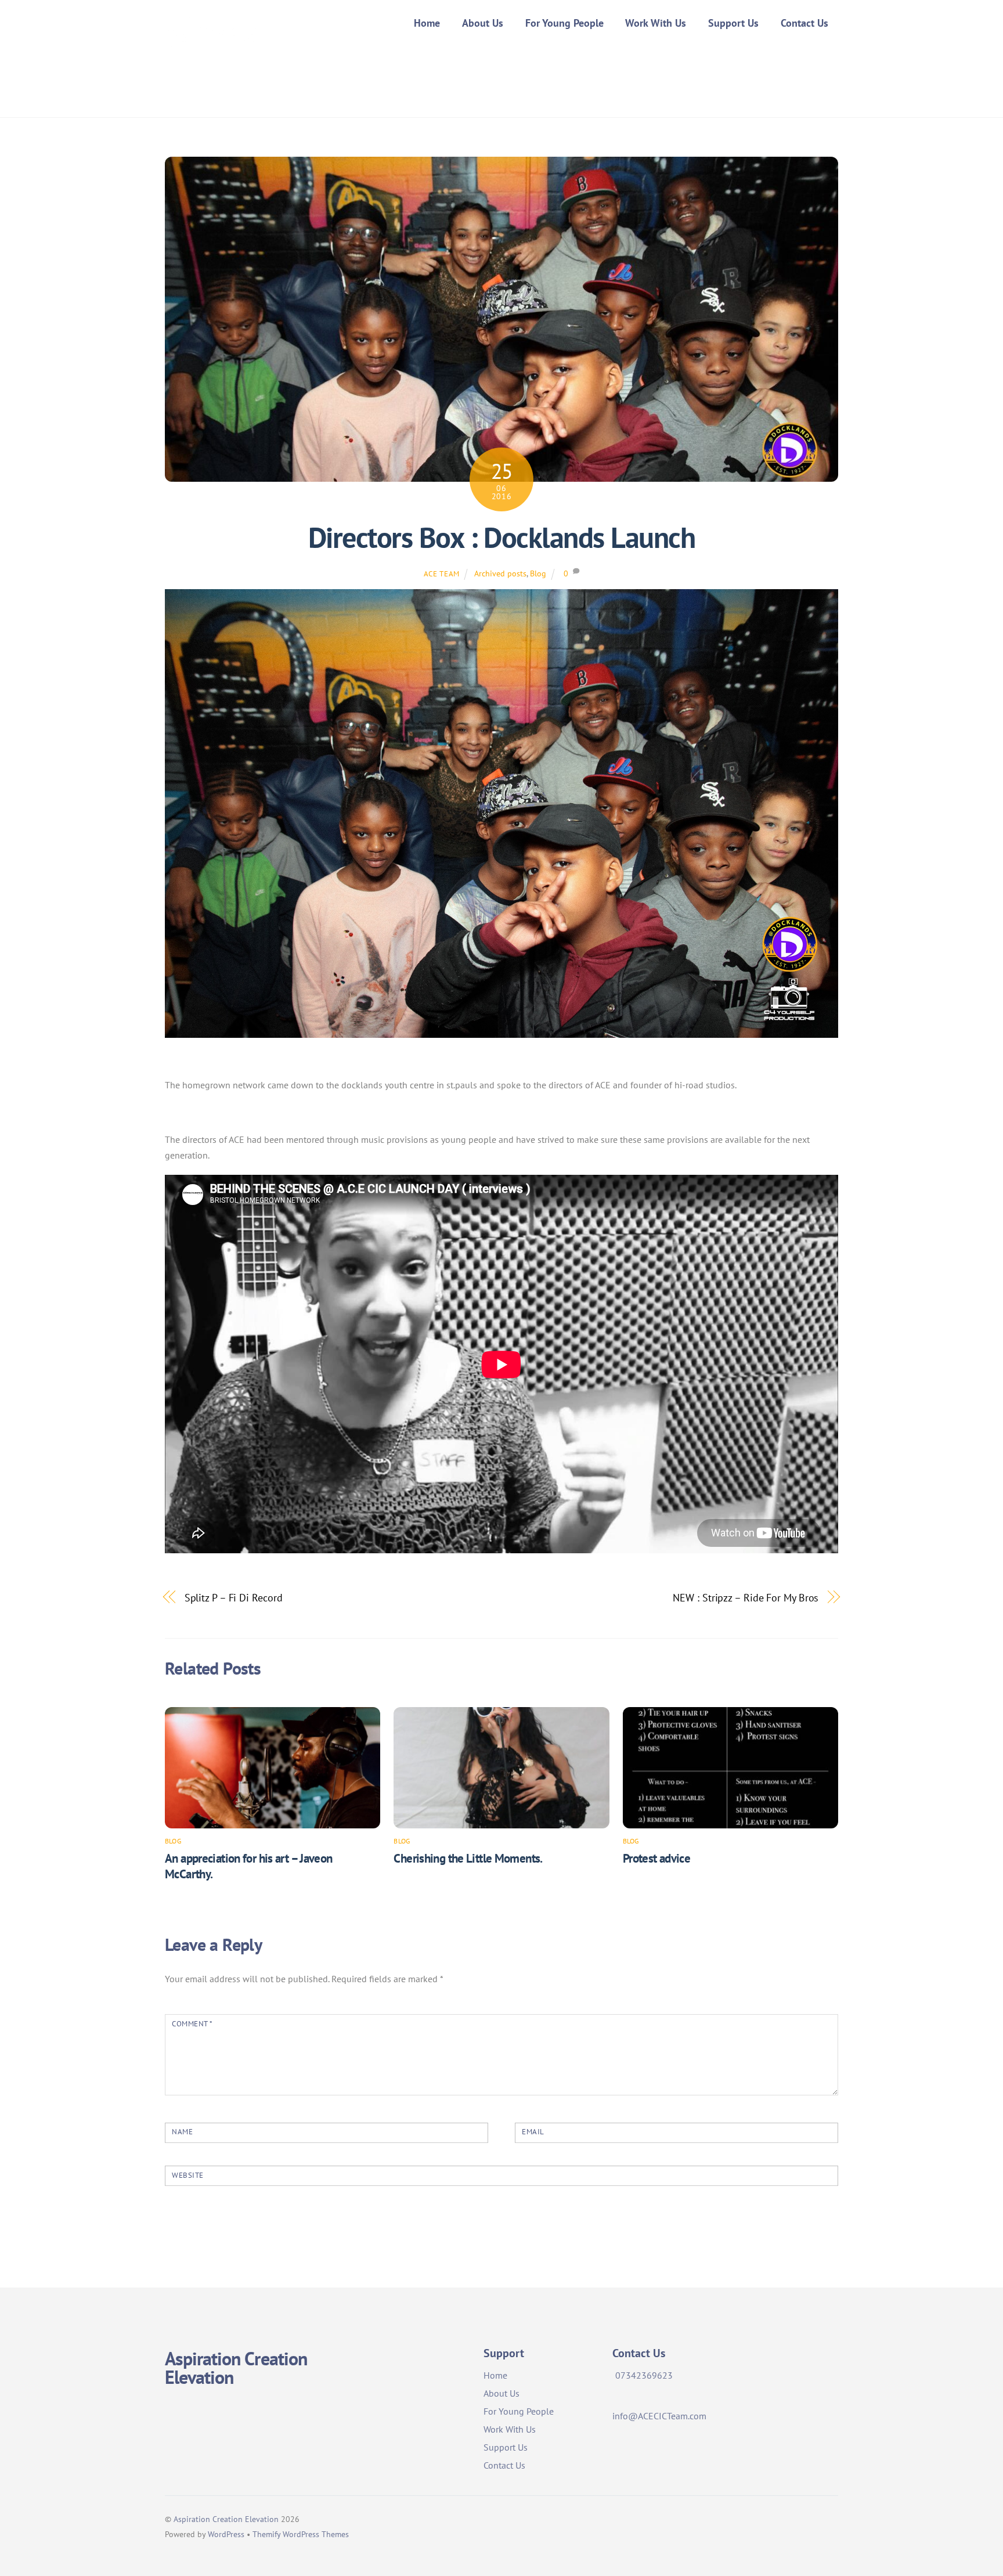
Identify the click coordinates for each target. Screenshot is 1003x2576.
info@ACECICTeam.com (659, 2416)
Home (427, 23)
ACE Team (442, 574)
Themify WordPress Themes (301, 2534)
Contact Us (804, 23)
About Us (483, 23)
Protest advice (656, 1858)
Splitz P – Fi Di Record (234, 1597)
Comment (192, 2024)
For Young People (564, 23)
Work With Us (656, 23)
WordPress (226, 2534)
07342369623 (644, 2375)
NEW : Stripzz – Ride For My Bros (746, 1597)
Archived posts (500, 573)
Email (533, 2132)
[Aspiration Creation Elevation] (212, 77)
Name (182, 2132)
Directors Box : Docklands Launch (501, 537)
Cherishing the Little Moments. (468, 1858)
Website (188, 2175)
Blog (538, 573)
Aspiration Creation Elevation (226, 2519)
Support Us (733, 23)
